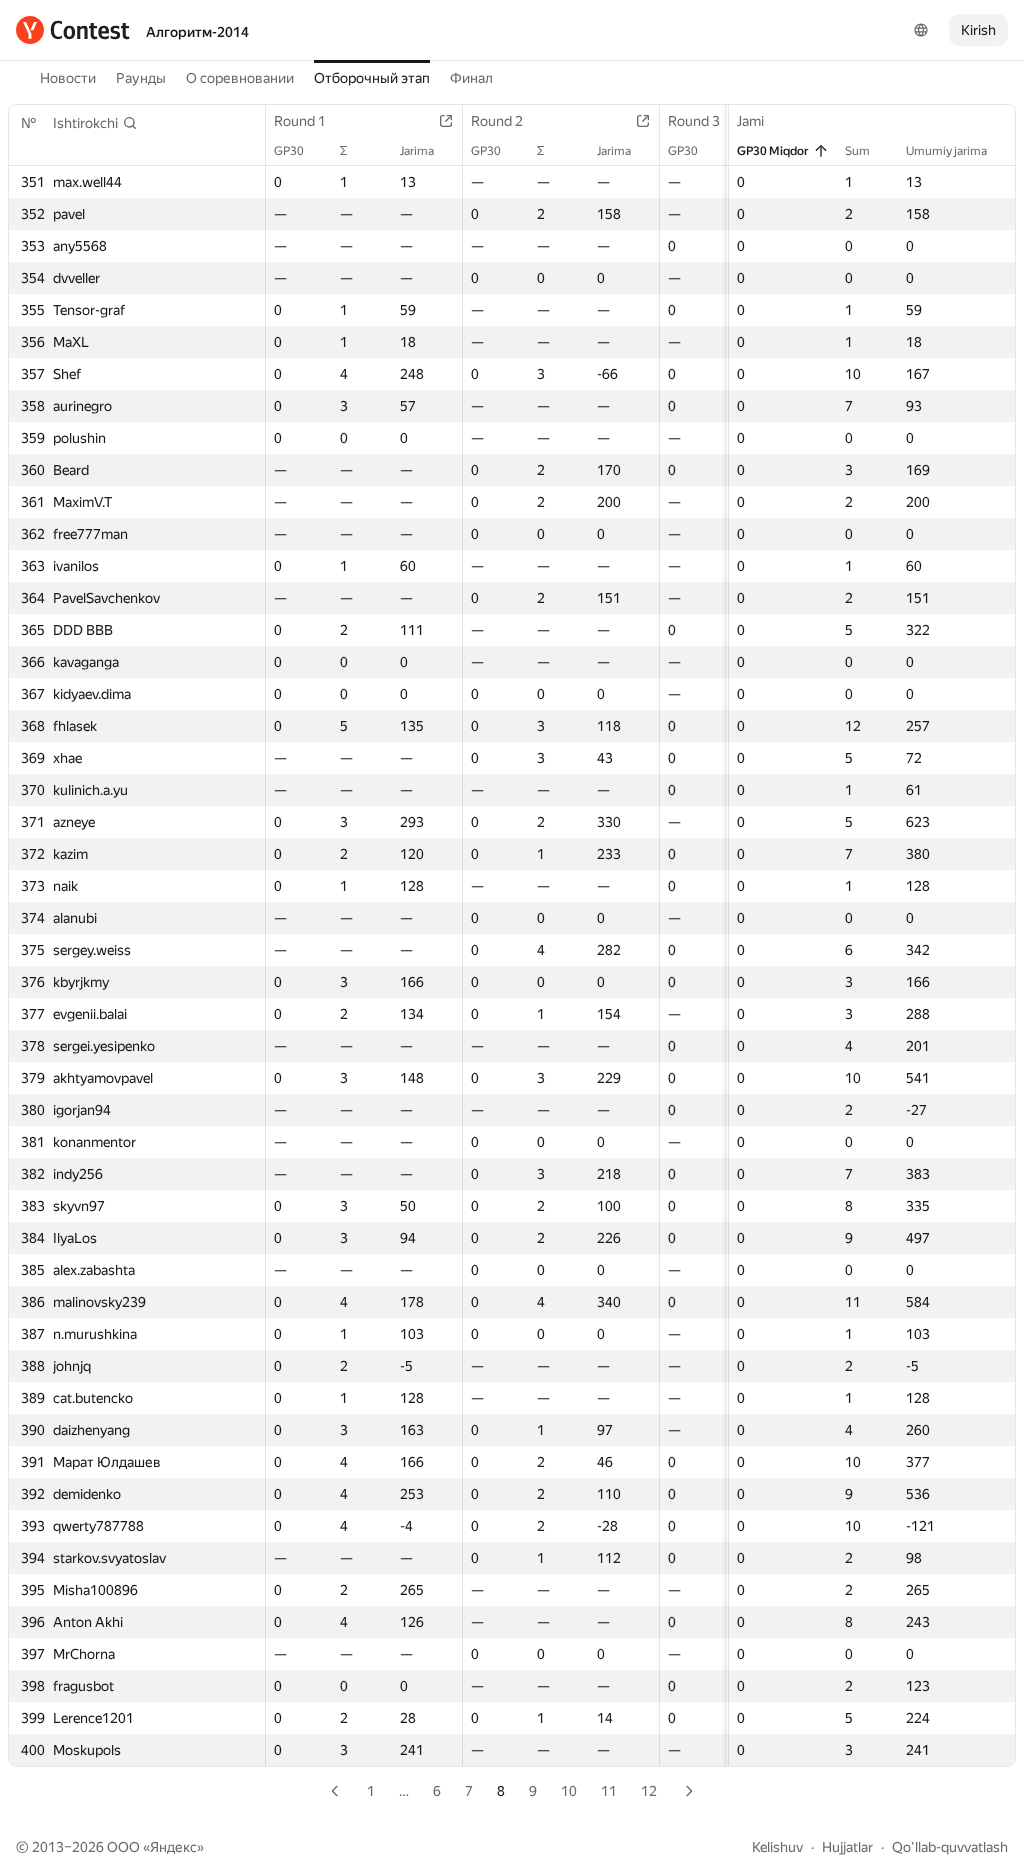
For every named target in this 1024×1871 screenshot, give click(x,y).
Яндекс (173, 1847)
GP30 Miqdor (773, 151)
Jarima (417, 151)
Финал (471, 78)
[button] (95, 123)
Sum (857, 151)
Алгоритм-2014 (197, 32)
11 (609, 1791)
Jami (750, 121)
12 (649, 1791)
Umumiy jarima (946, 151)
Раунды (141, 78)
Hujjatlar (847, 1847)
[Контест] (73, 30)
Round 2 (497, 121)
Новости (68, 78)
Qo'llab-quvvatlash (950, 1847)
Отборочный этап (372, 78)
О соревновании (240, 78)
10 (569, 1791)
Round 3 (694, 121)
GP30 (289, 151)
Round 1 (300, 121)
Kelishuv (777, 1847)
